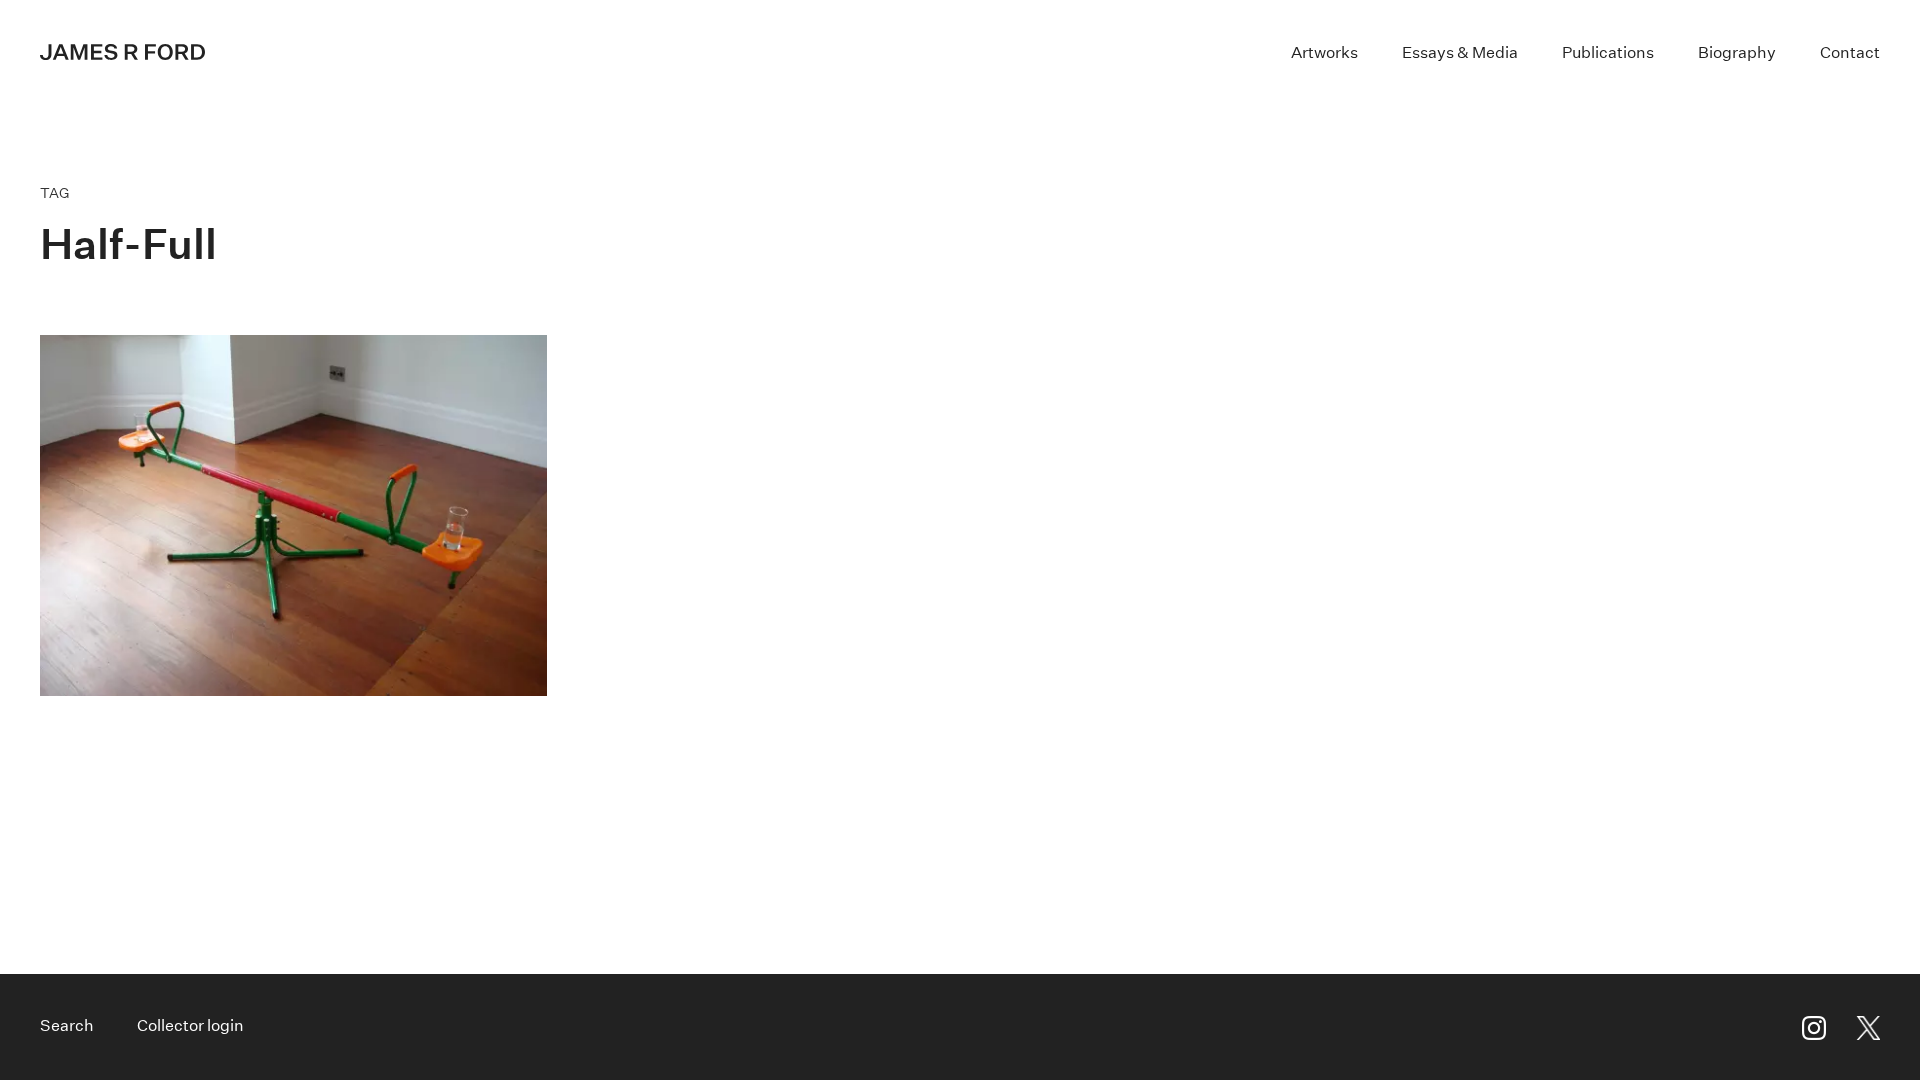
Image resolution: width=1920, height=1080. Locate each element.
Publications (1608, 52)
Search (67, 1025)
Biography (1737, 52)
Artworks (1324, 52)
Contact (1850, 52)
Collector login (190, 1025)
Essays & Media (1460, 52)
